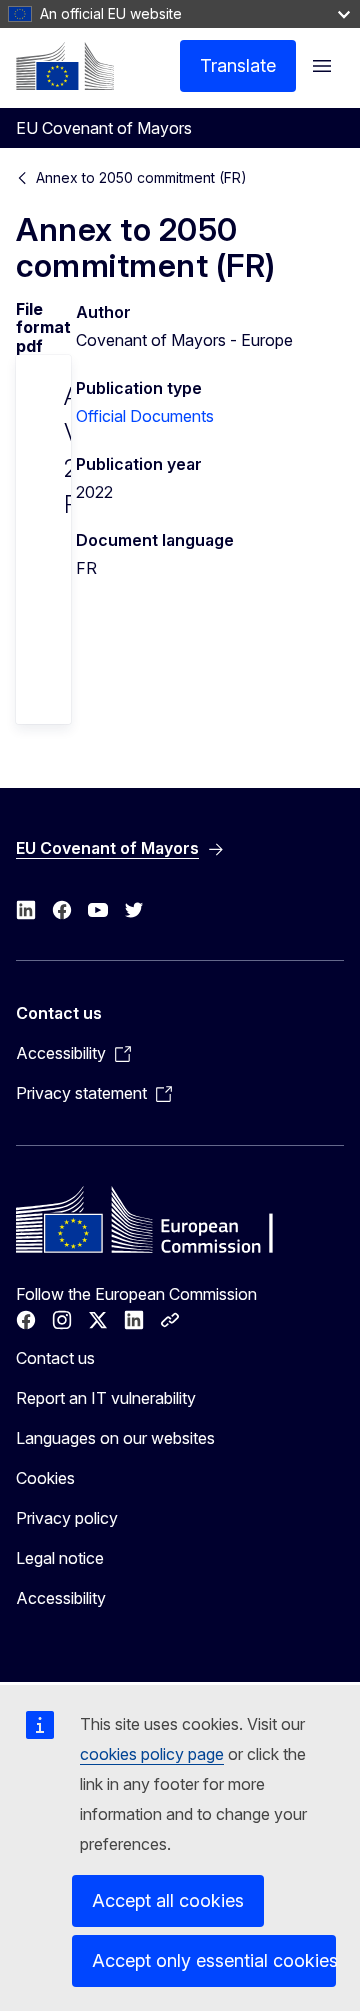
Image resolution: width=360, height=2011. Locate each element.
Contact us (55, 1358)
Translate (238, 65)
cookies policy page (152, 1754)
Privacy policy (67, 1518)
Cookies (45, 1478)
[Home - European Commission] (65, 66)
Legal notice (60, 1558)
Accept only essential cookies (214, 1960)
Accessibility (61, 1598)
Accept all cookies (168, 1900)
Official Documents (145, 416)
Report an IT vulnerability (106, 1398)
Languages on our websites (115, 1438)
